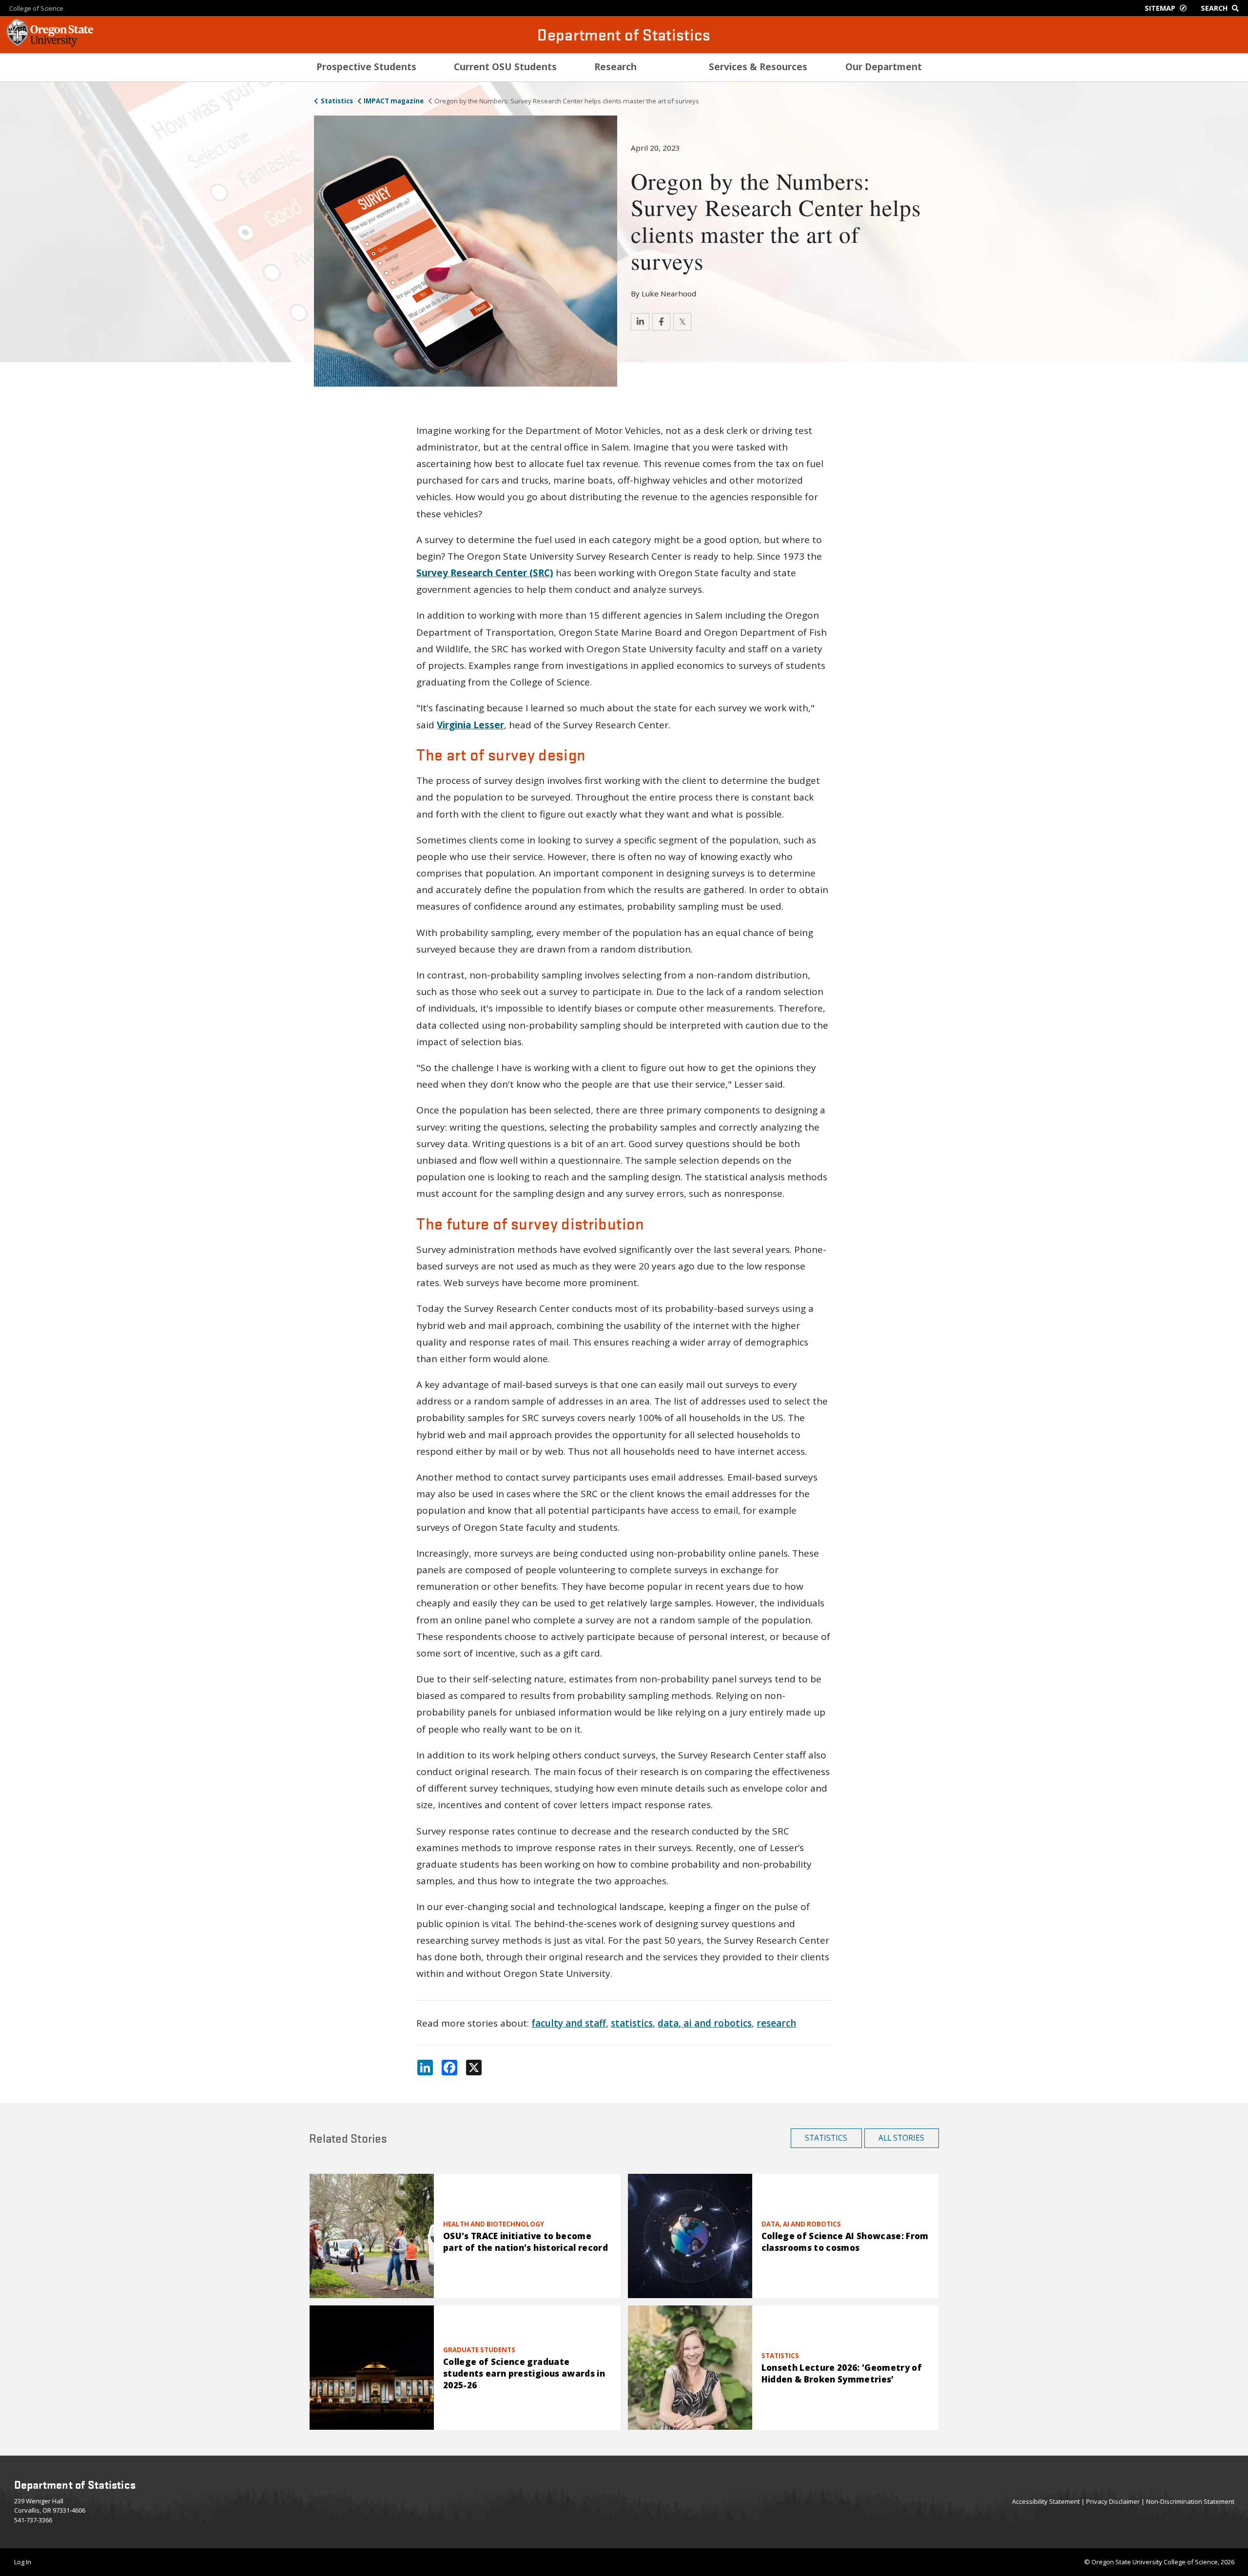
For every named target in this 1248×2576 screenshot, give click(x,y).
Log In (23, 2562)
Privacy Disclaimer (1113, 2501)
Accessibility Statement (1046, 2501)
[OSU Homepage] (50, 44)
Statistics (337, 101)
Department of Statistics (624, 34)
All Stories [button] (901, 2138)
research (776, 2023)
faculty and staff (569, 2023)
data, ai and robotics (705, 2023)
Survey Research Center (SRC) (485, 573)
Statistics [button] (826, 2138)
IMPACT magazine (394, 101)
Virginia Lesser (470, 725)
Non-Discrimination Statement (1190, 2501)
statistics (632, 2023)
